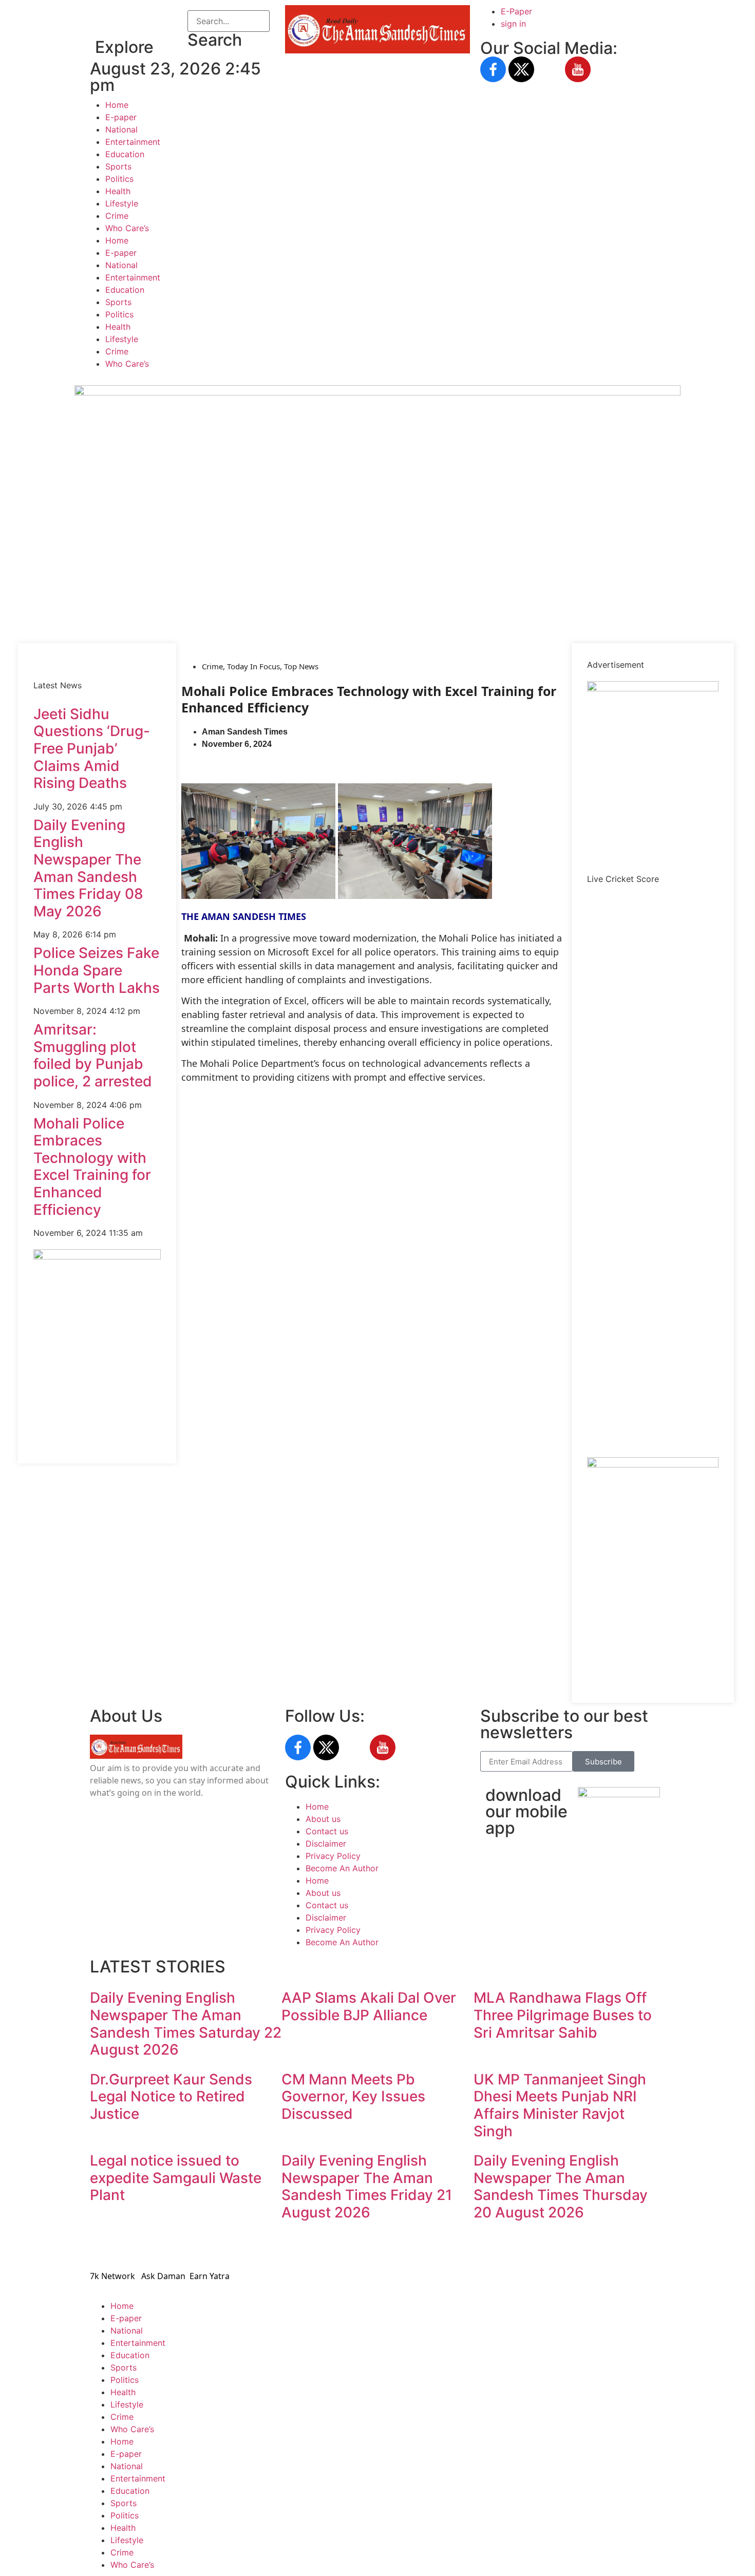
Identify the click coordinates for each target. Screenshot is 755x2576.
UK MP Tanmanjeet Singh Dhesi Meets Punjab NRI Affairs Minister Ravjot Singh (560, 2105)
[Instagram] (550, 69)
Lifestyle (122, 203)
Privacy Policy (333, 1856)
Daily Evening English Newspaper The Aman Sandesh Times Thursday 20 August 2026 (561, 2186)
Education (125, 154)
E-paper (121, 117)
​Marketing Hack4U (518, 2246)
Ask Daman (163, 2276)
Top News (301, 666)
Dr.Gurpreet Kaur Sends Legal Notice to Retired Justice (171, 2096)
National (121, 129)
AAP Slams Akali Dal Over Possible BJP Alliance (369, 2006)
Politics (119, 179)
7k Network (112, 2276)
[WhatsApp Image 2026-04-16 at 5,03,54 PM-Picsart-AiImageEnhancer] (97, 1256)
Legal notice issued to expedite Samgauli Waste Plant (176, 2178)
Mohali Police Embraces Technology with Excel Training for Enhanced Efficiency (92, 1167)
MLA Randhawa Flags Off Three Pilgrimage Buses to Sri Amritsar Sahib (563, 2015)
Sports (118, 166)
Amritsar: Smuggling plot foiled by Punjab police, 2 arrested (93, 1055)
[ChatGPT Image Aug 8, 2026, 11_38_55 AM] (377, 392)
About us (323, 1819)
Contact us (327, 1831)
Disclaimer (326, 1844)
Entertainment (133, 142)
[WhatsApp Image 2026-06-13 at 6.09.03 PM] (653, 688)
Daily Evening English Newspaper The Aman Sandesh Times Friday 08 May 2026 (88, 868)
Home (117, 105)
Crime (117, 216)
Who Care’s (127, 228)
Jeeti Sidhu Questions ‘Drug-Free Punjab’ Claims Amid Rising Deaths (92, 748)
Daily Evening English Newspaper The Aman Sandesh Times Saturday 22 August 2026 (186, 2024)
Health (118, 191)
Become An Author (342, 1868)
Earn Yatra (210, 2276)
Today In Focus (253, 666)
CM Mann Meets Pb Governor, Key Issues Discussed (353, 2096)
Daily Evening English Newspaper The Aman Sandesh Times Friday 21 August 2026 (367, 2186)
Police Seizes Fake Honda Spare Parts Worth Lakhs (97, 970)
